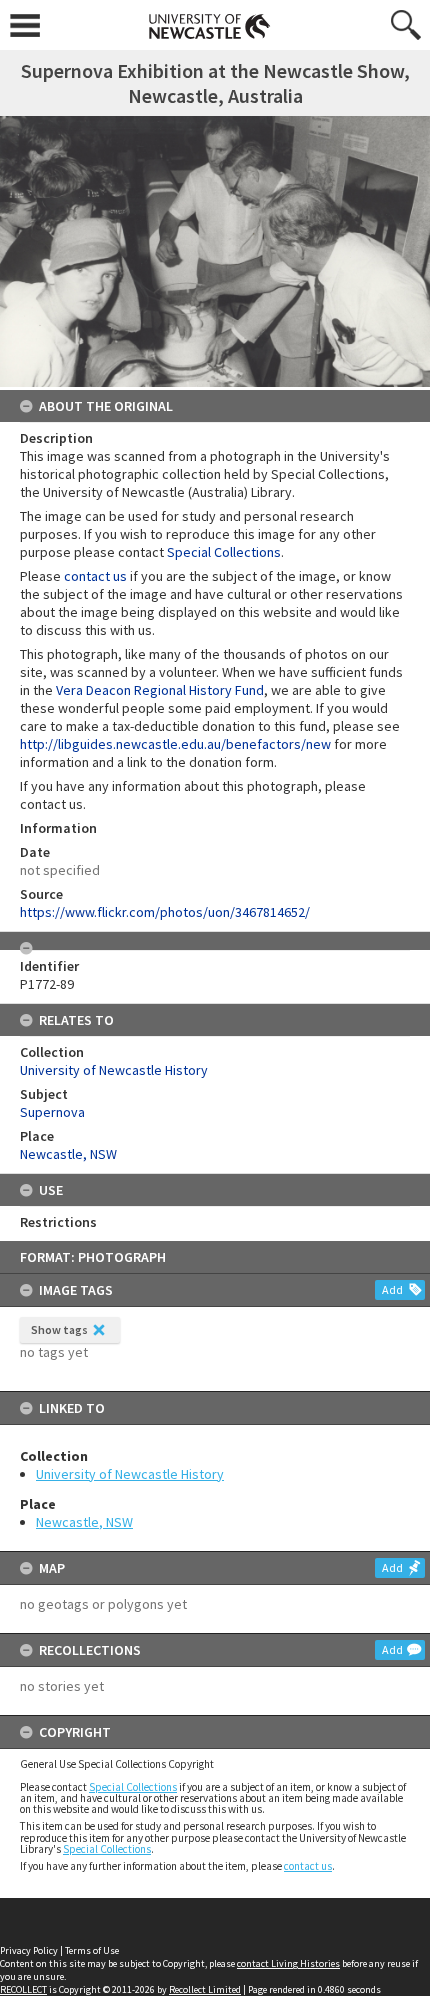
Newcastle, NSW (84, 1522)
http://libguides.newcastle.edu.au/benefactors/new (175, 744)
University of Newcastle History (130, 1474)
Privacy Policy (29, 1950)
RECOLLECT (23, 1989)
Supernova (52, 1112)
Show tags (59, 1329)
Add (392, 1289)
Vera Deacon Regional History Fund (160, 690)
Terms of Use (92, 1950)
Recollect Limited (205, 1989)
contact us (308, 1866)
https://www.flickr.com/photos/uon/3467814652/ (165, 912)
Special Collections (133, 1787)
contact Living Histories (288, 1963)
